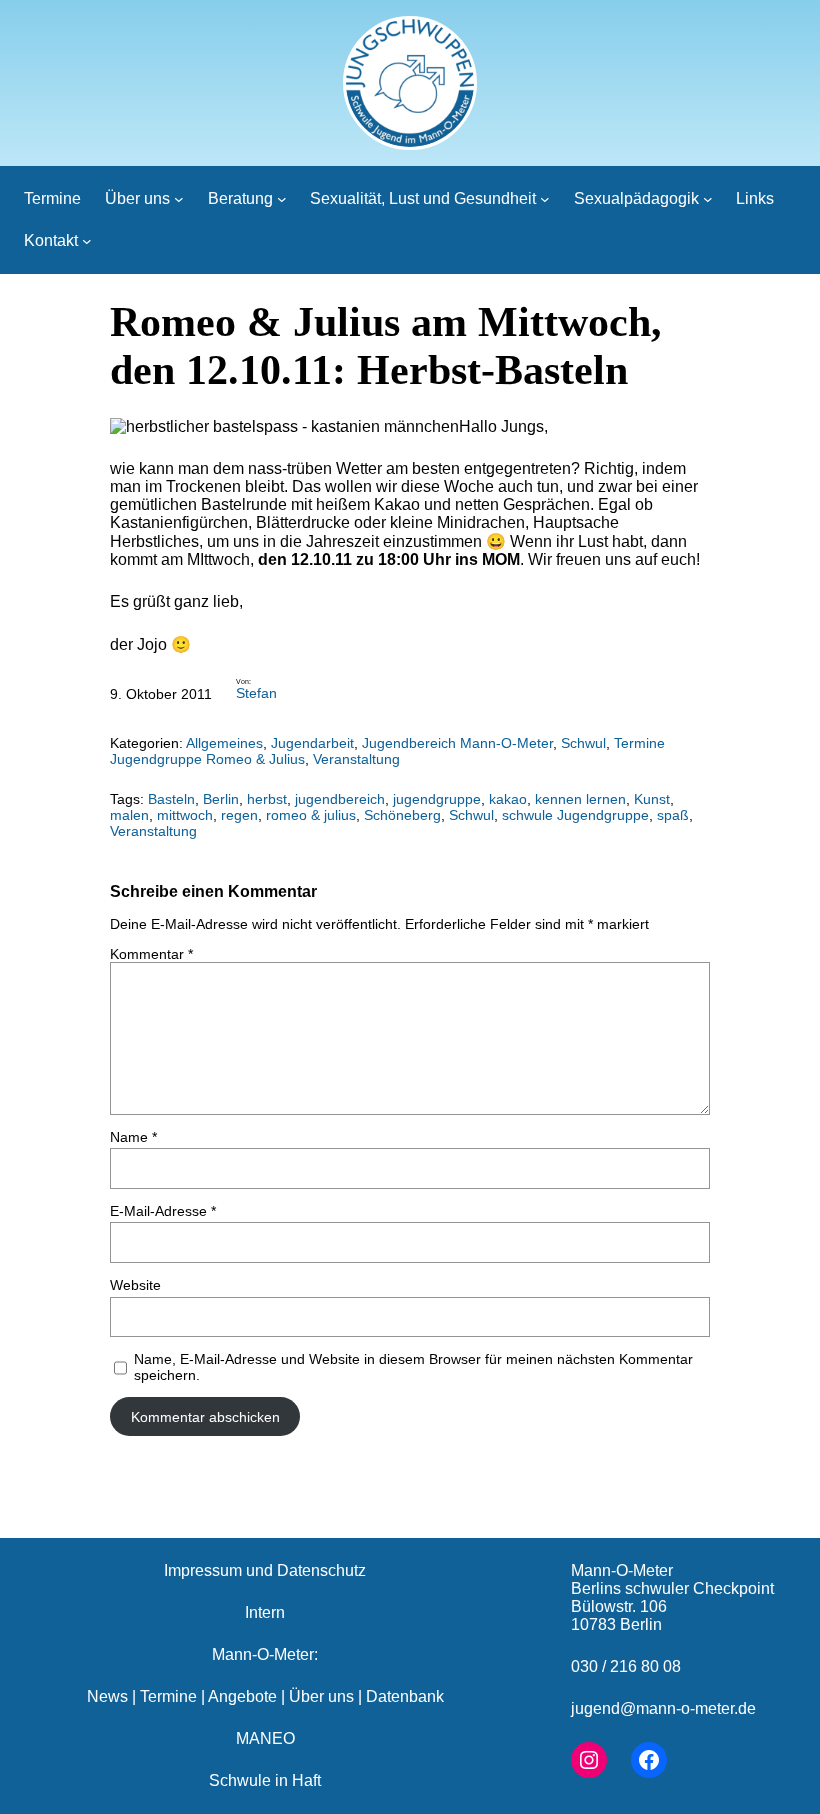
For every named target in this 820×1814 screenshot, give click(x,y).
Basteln (171, 799)
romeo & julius (311, 815)
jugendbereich (340, 799)
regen (239, 815)
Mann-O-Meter (622, 1570)
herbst (267, 799)
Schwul (583, 743)
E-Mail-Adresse (163, 1211)
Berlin (221, 799)
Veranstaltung (356, 759)
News (107, 1696)
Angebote (242, 1696)
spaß (673, 815)
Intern (265, 1612)
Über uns (321, 1696)
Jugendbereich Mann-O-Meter (457, 743)
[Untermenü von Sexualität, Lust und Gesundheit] (545, 199)
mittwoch (185, 815)
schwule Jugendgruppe (575, 815)
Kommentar (151, 954)
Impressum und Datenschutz (265, 1570)
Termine (168, 1696)
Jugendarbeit (312, 743)
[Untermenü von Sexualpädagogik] (708, 199)
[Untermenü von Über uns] (179, 199)
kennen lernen (580, 799)
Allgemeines (224, 743)
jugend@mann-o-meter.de (663, 1708)
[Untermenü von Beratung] (282, 199)
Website (135, 1285)
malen (129, 815)
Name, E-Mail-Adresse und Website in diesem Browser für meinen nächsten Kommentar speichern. (413, 1367)
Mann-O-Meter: (265, 1654)
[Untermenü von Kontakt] (87, 241)
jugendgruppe (437, 799)
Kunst (652, 799)
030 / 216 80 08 (626, 1666)
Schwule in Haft (265, 1780)
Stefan (256, 693)
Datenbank (405, 1696)
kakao (508, 799)
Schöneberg (402, 815)
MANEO (265, 1738)
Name (133, 1137)
